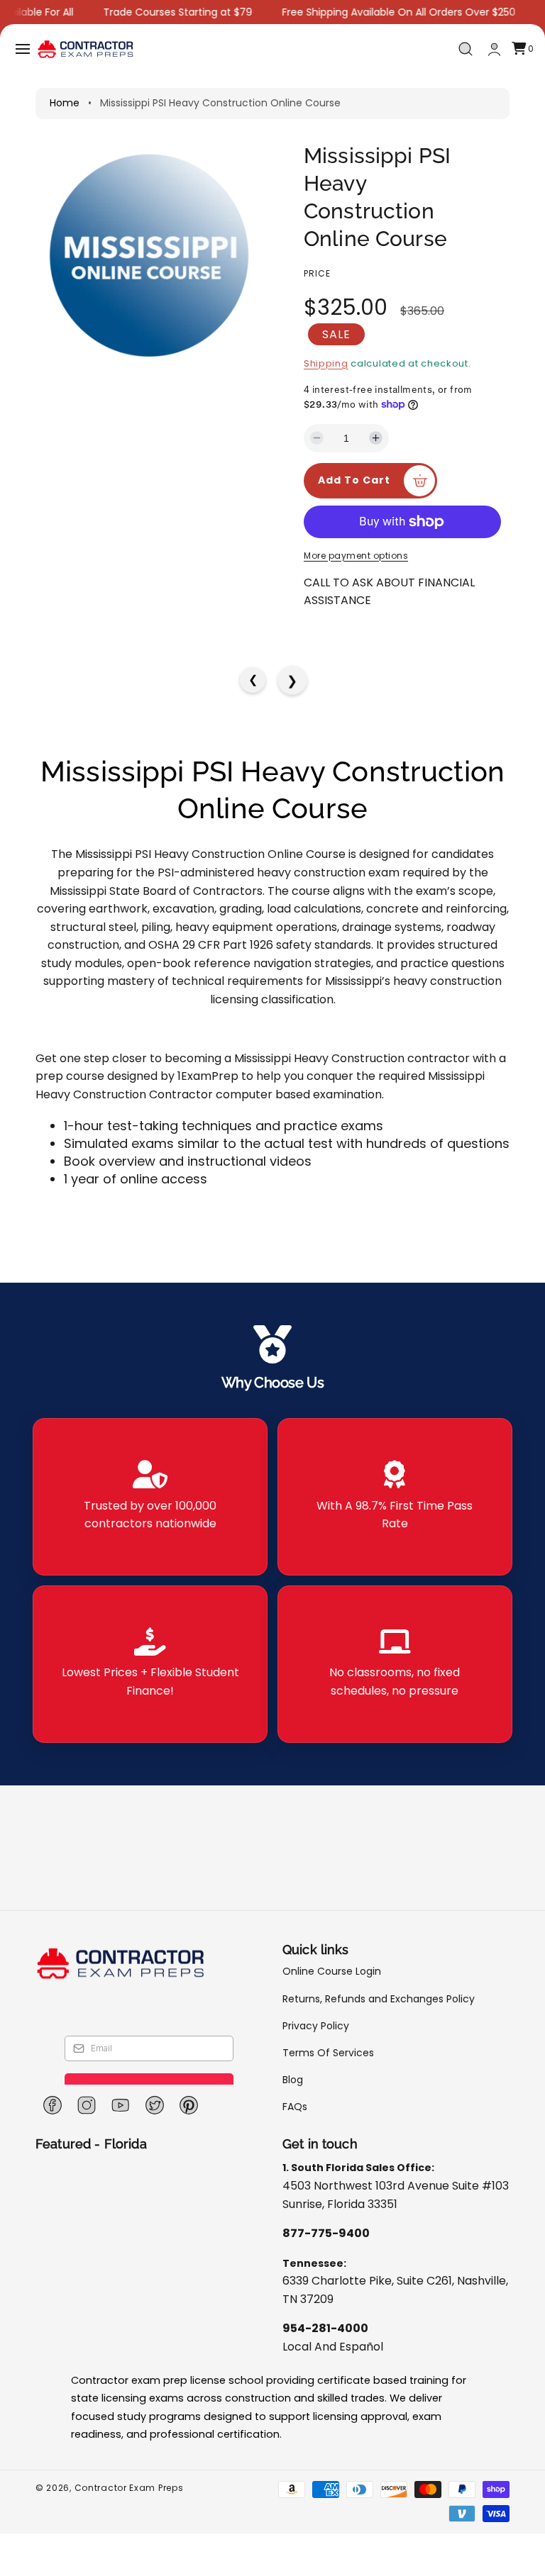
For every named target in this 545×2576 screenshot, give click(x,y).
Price (317, 273)
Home (65, 103)
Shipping (326, 363)
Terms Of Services (328, 2053)
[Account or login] (494, 49)
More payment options (356, 556)
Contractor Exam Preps (129, 2488)
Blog (293, 2080)
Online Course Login (332, 1972)
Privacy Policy (316, 2026)
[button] (23, 49)
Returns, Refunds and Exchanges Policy (379, 1999)
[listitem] (150, 1497)
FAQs (295, 2107)
